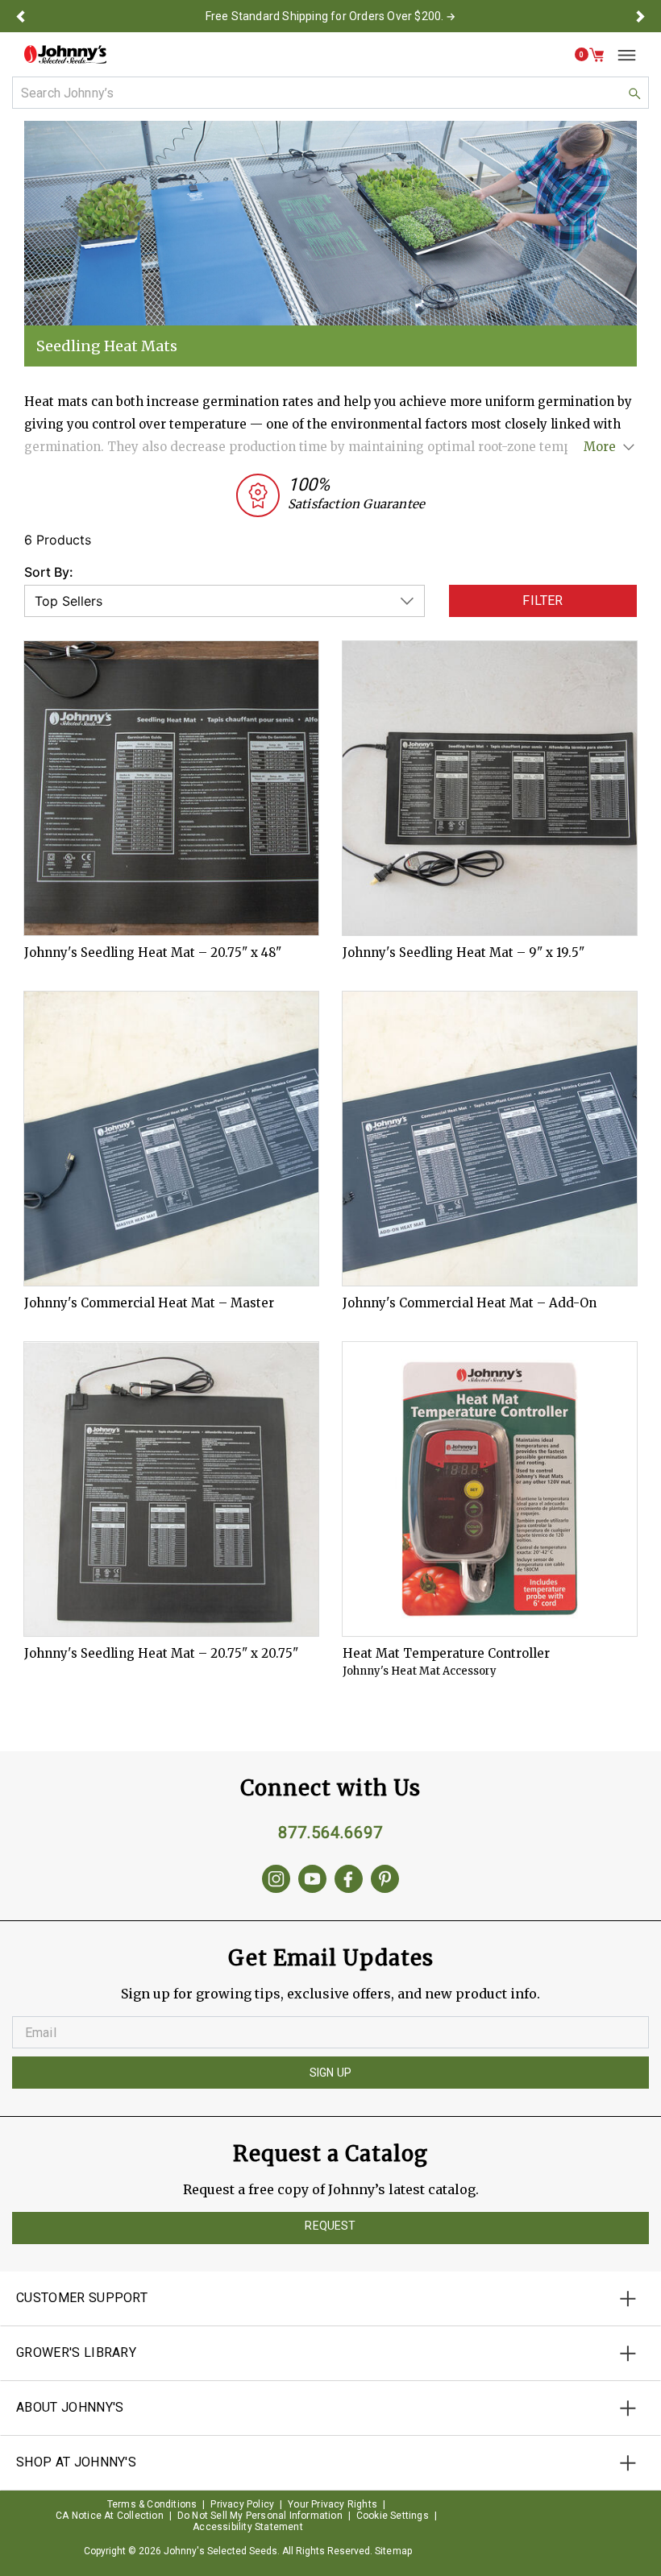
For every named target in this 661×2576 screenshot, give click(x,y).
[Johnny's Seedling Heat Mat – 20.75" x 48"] (171, 788)
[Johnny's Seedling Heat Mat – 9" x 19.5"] (490, 788)
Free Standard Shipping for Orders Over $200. (325, 16)
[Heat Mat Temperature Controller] (490, 1489)
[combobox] (330, 93)
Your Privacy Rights (333, 2504)
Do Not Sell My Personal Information (260, 2516)
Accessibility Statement (248, 2527)
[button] (21, 16)
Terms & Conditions (152, 2504)
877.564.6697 (330, 1833)
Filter (543, 601)
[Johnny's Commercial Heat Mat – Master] (171, 1139)
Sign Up (330, 2073)
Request (330, 2226)
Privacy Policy (242, 2504)
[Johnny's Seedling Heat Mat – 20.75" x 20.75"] (171, 1489)
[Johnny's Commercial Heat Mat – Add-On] (490, 1139)
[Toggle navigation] (621, 55)
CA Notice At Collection (110, 2516)
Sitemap (393, 2551)
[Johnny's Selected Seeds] (65, 54)
